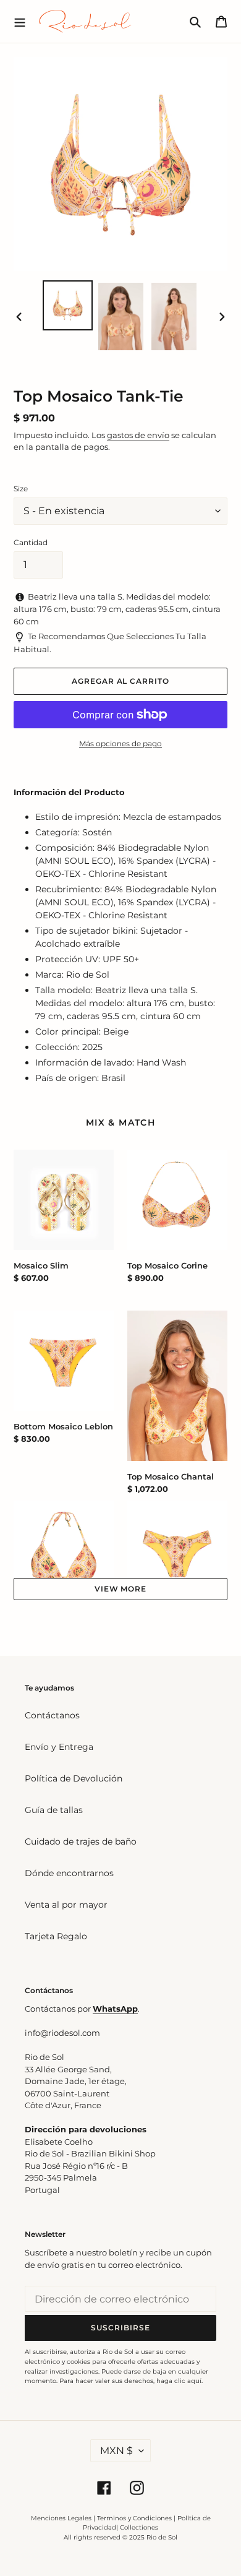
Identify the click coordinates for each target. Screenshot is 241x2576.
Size (21, 489)
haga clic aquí (179, 2381)
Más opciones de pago (120, 743)
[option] (68, 305)
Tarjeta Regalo (56, 1936)
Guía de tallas (54, 1810)
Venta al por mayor (66, 1905)
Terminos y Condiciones (134, 2518)
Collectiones (139, 2527)
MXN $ (116, 2451)
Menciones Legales (61, 2518)
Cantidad (31, 542)
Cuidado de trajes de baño (81, 1842)
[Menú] (20, 21)
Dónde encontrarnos (69, 1873)
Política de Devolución (74, 1778)
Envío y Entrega (59, 1747)
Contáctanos (52, 1715)
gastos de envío (138, 435)
